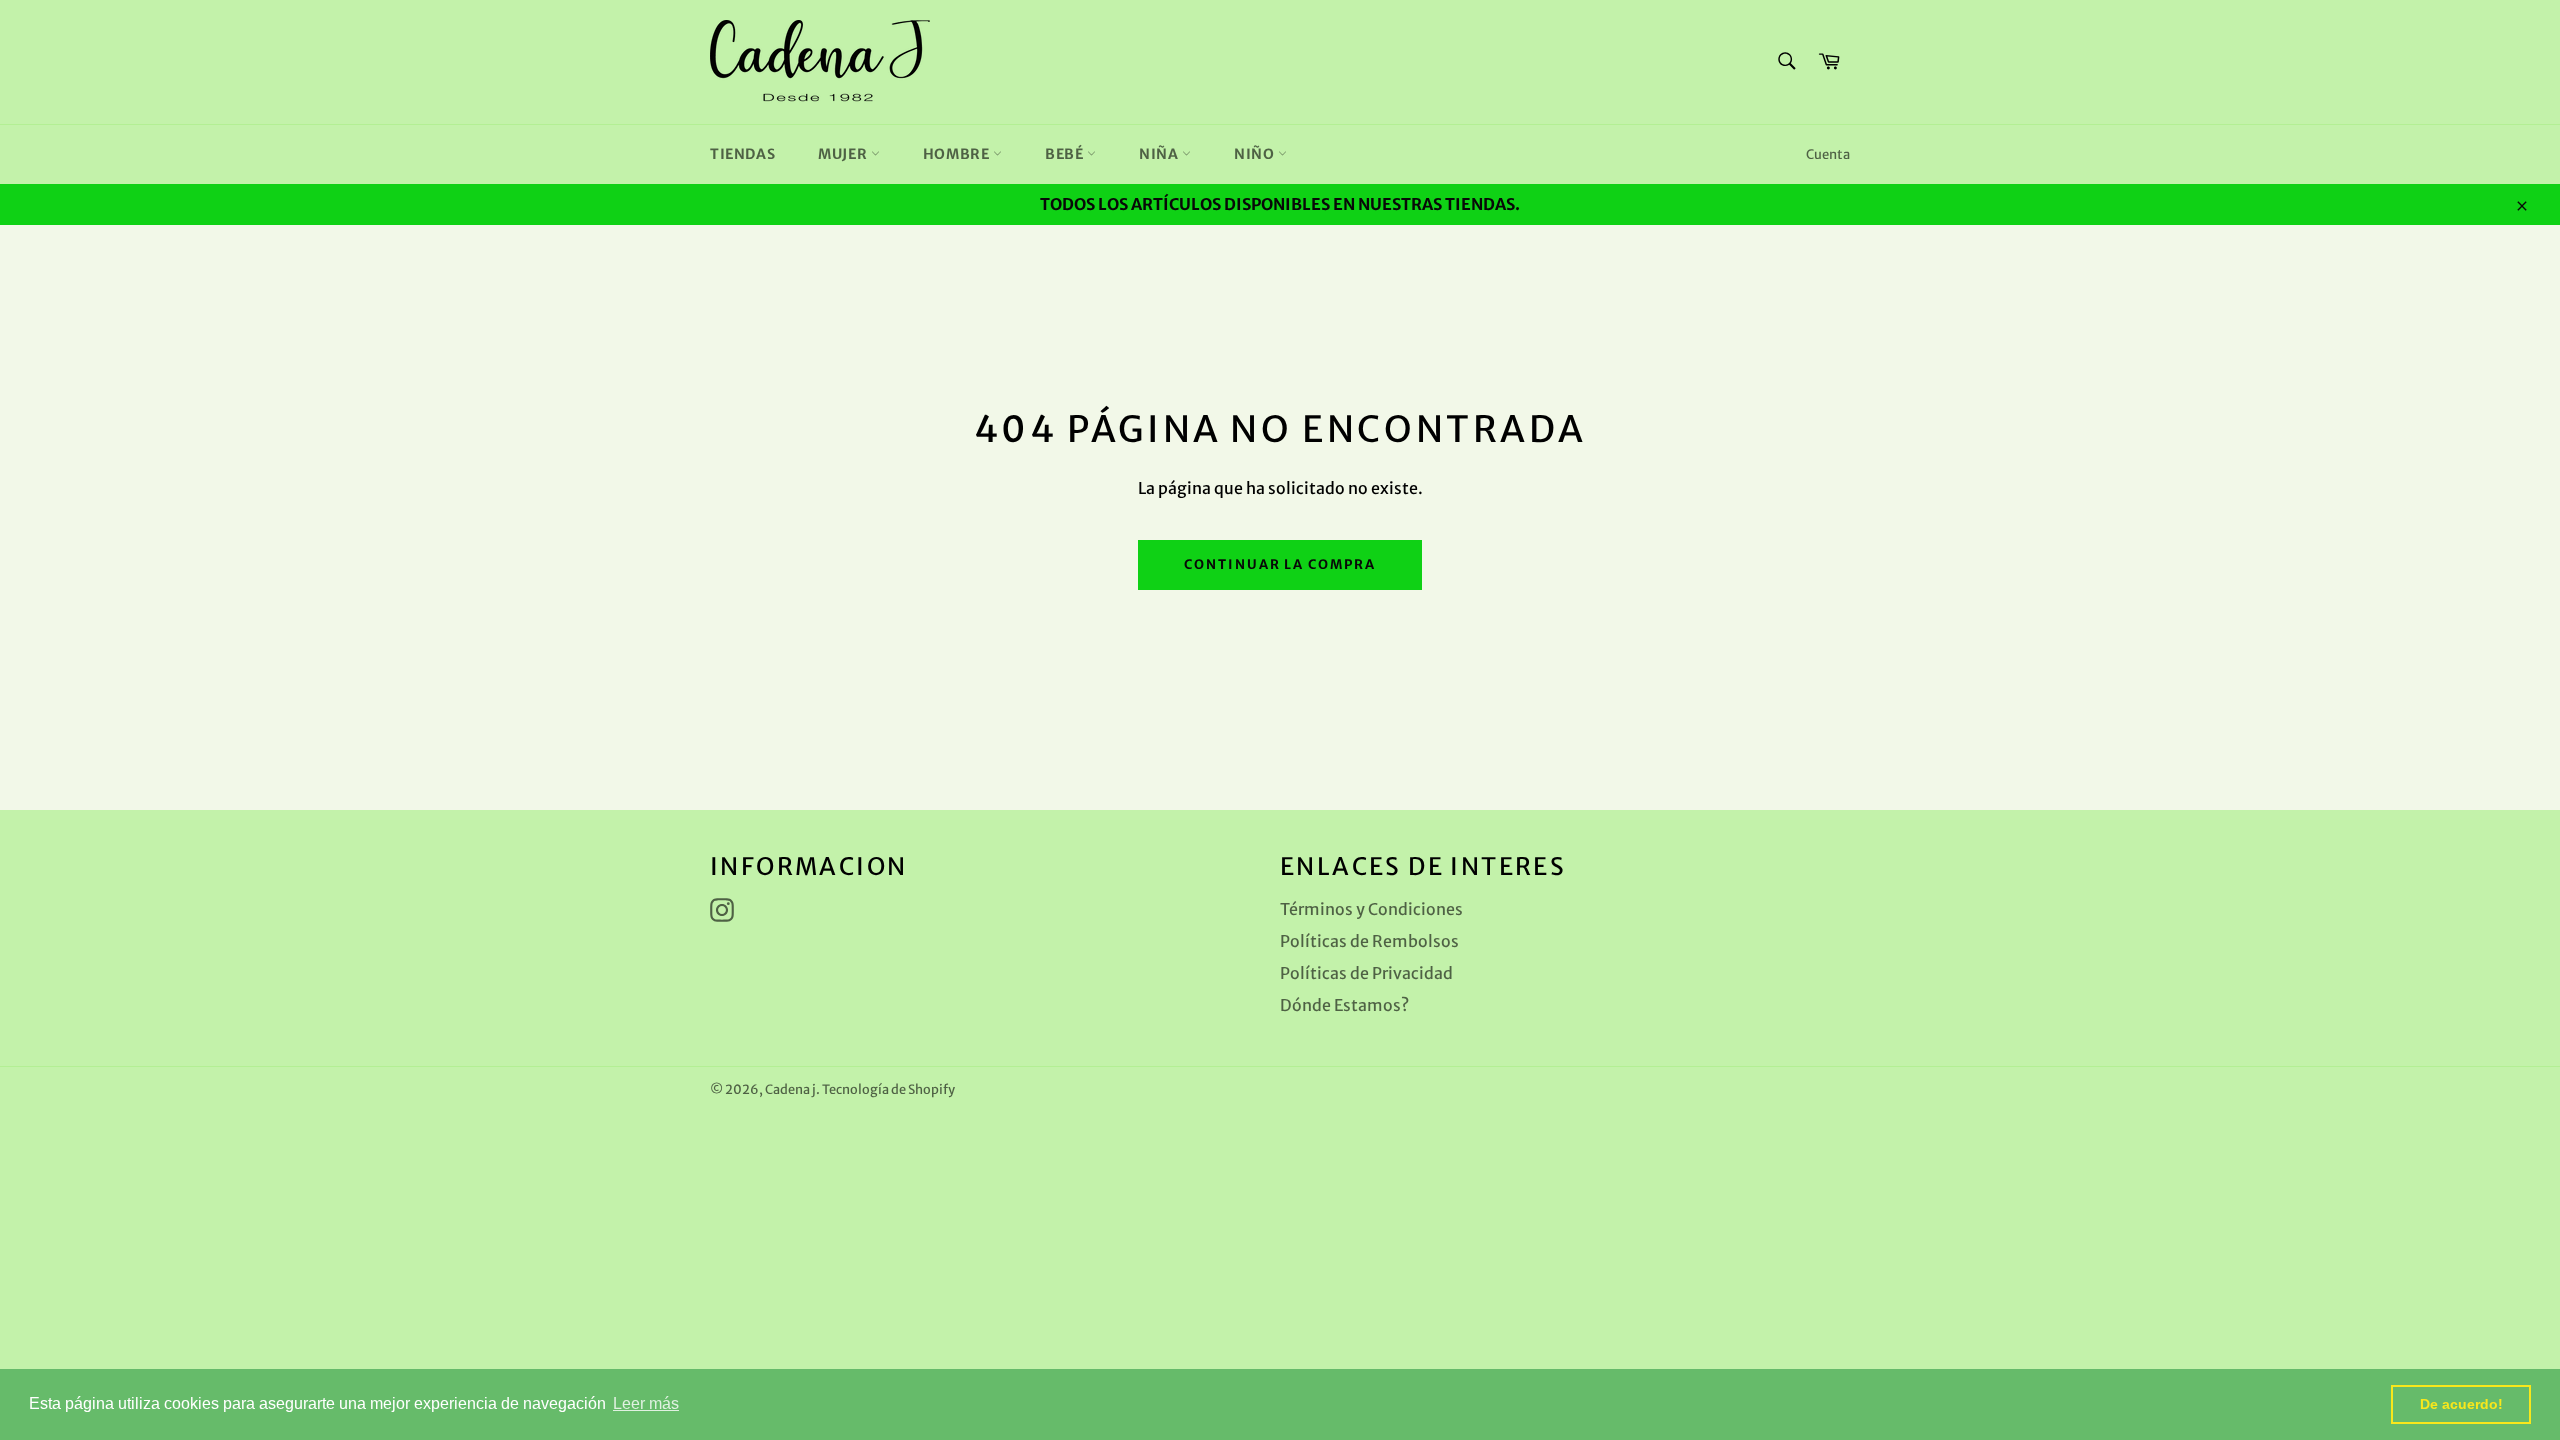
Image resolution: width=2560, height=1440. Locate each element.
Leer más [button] (646, 1403)
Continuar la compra (1280, 564)
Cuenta (1828, 154)
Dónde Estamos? (1344, 1005)
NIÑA (1160, 154)
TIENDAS (742, 154)
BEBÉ (1066, 154)
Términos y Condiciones (1371, 909)
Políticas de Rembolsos (1369, 941)
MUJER (844, 154)
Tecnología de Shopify (888, 1089)
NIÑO (1256, 154)
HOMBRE (958, 154)
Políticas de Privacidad (1366, 973)
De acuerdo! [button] (2461, 1404)
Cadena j (790, 1089)
